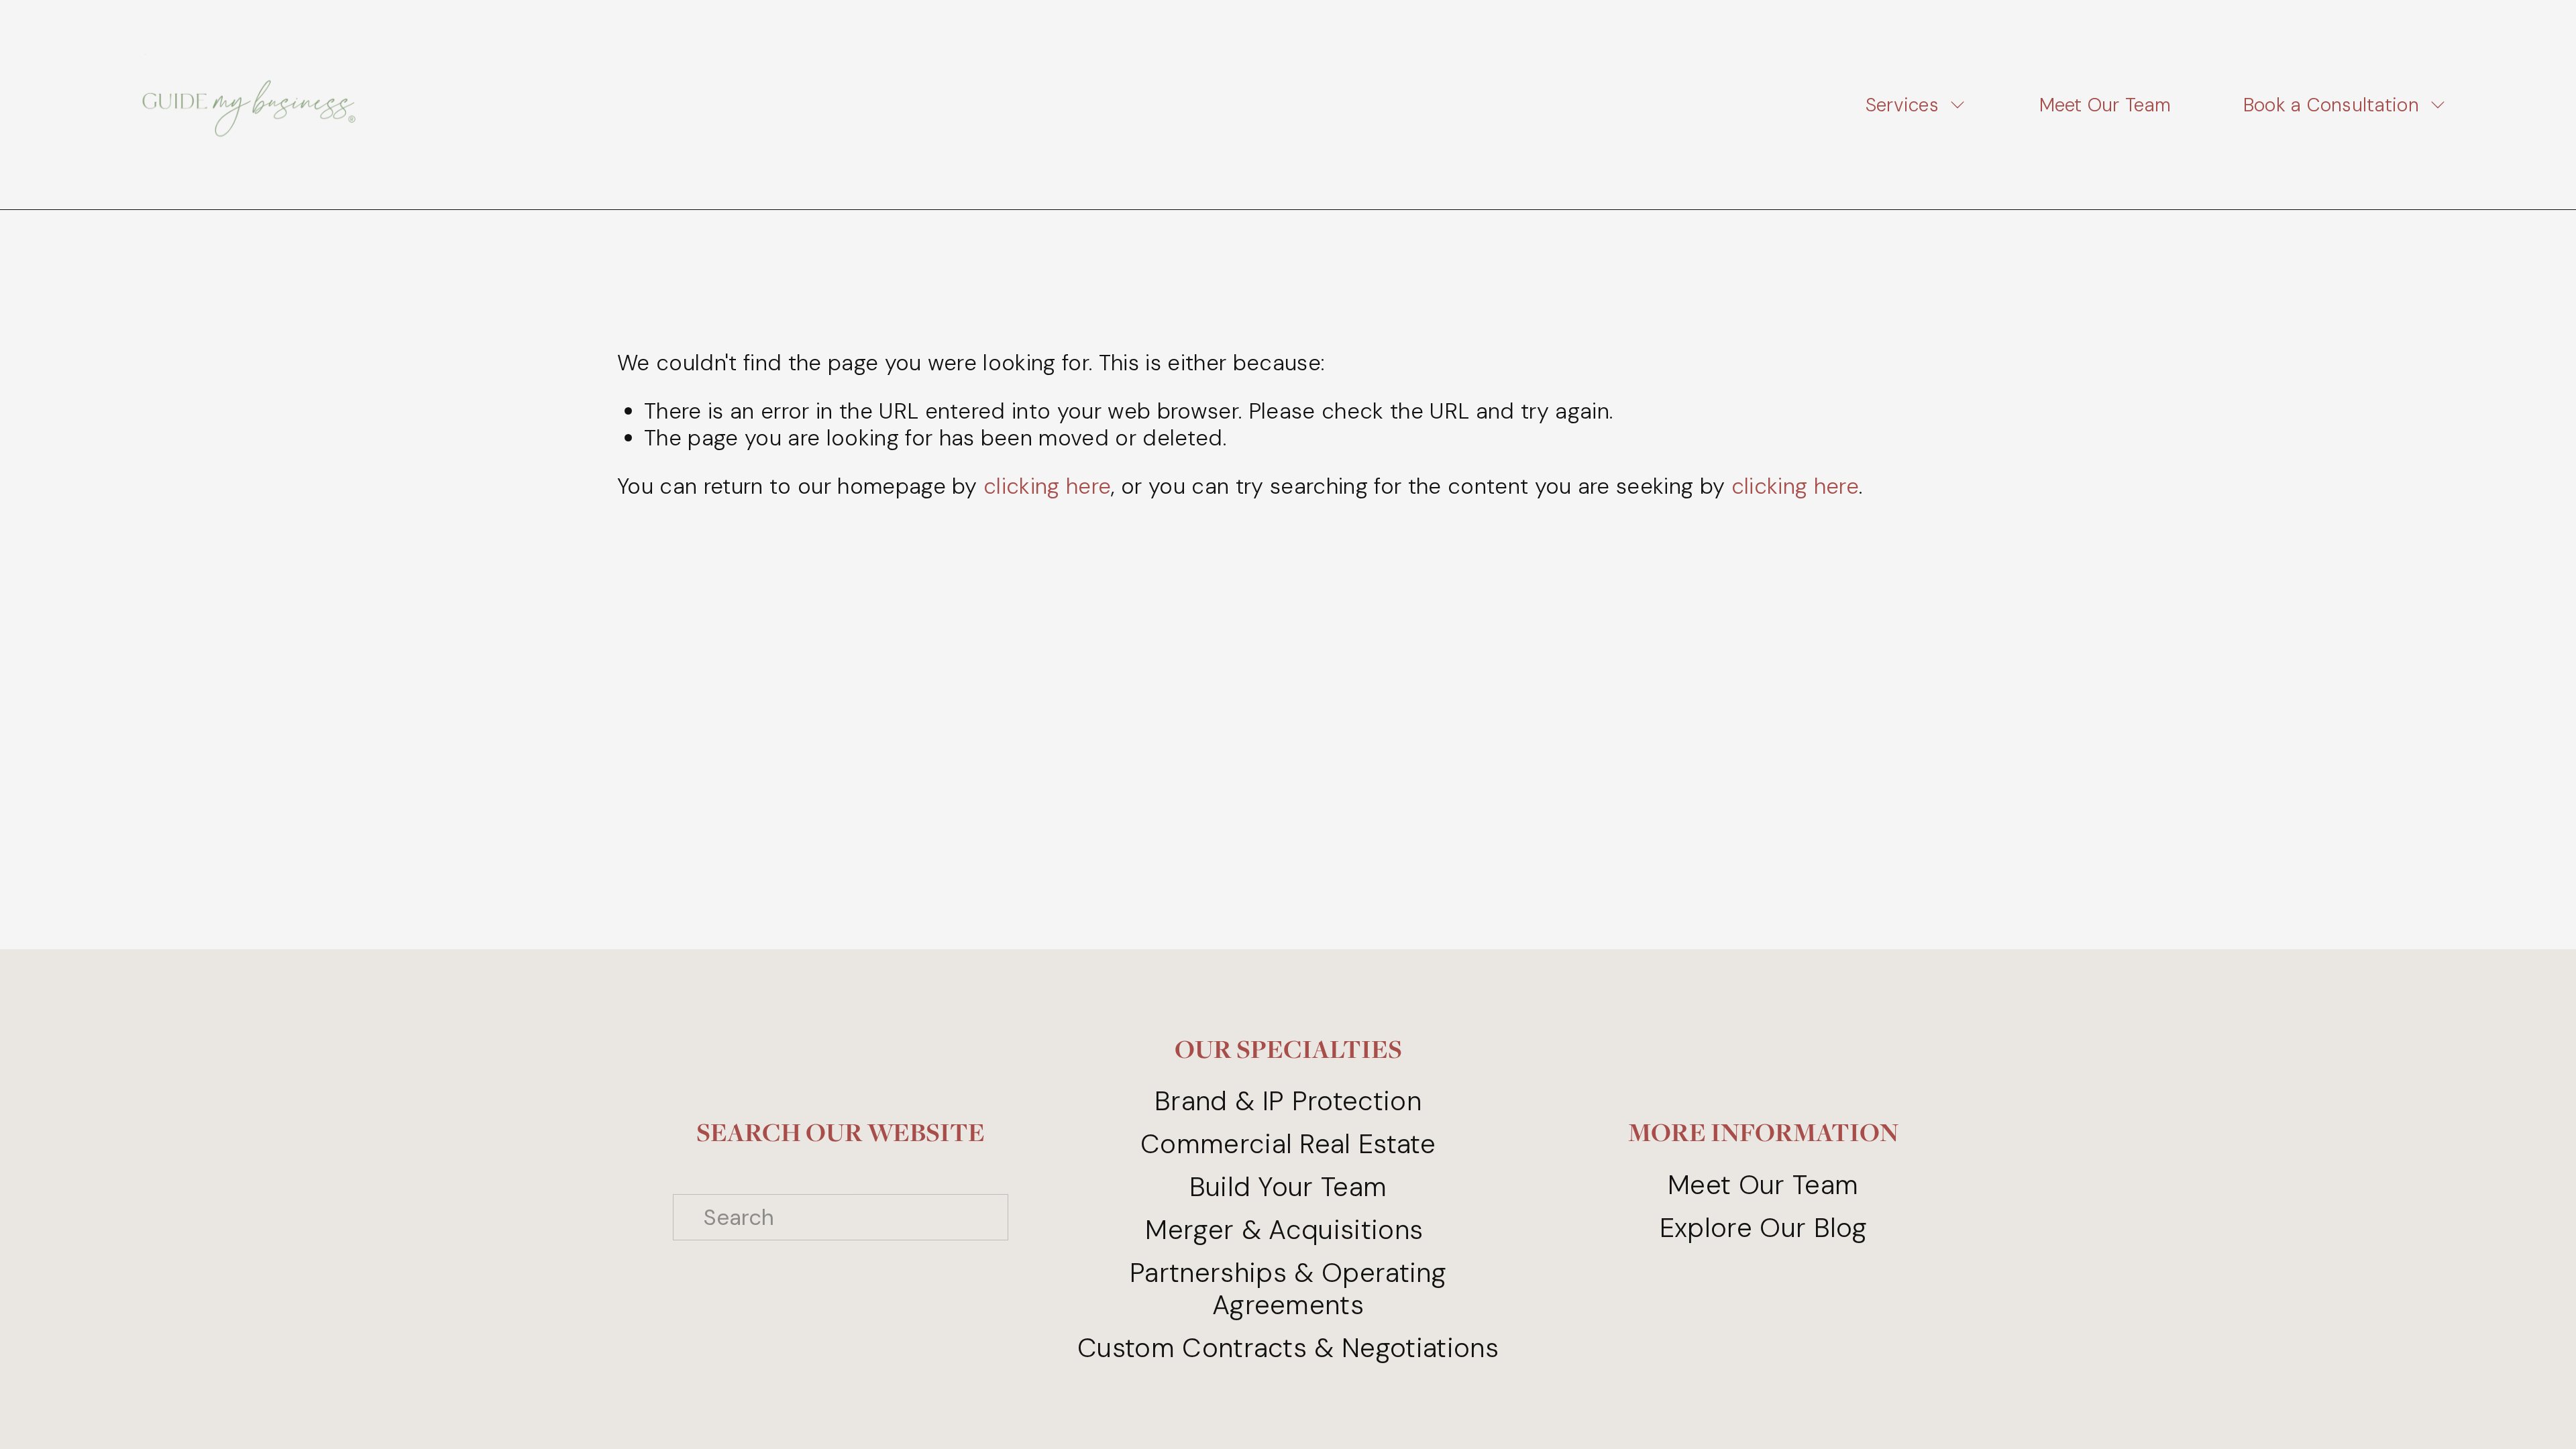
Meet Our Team (2105, 105)
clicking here (1047, 486)
